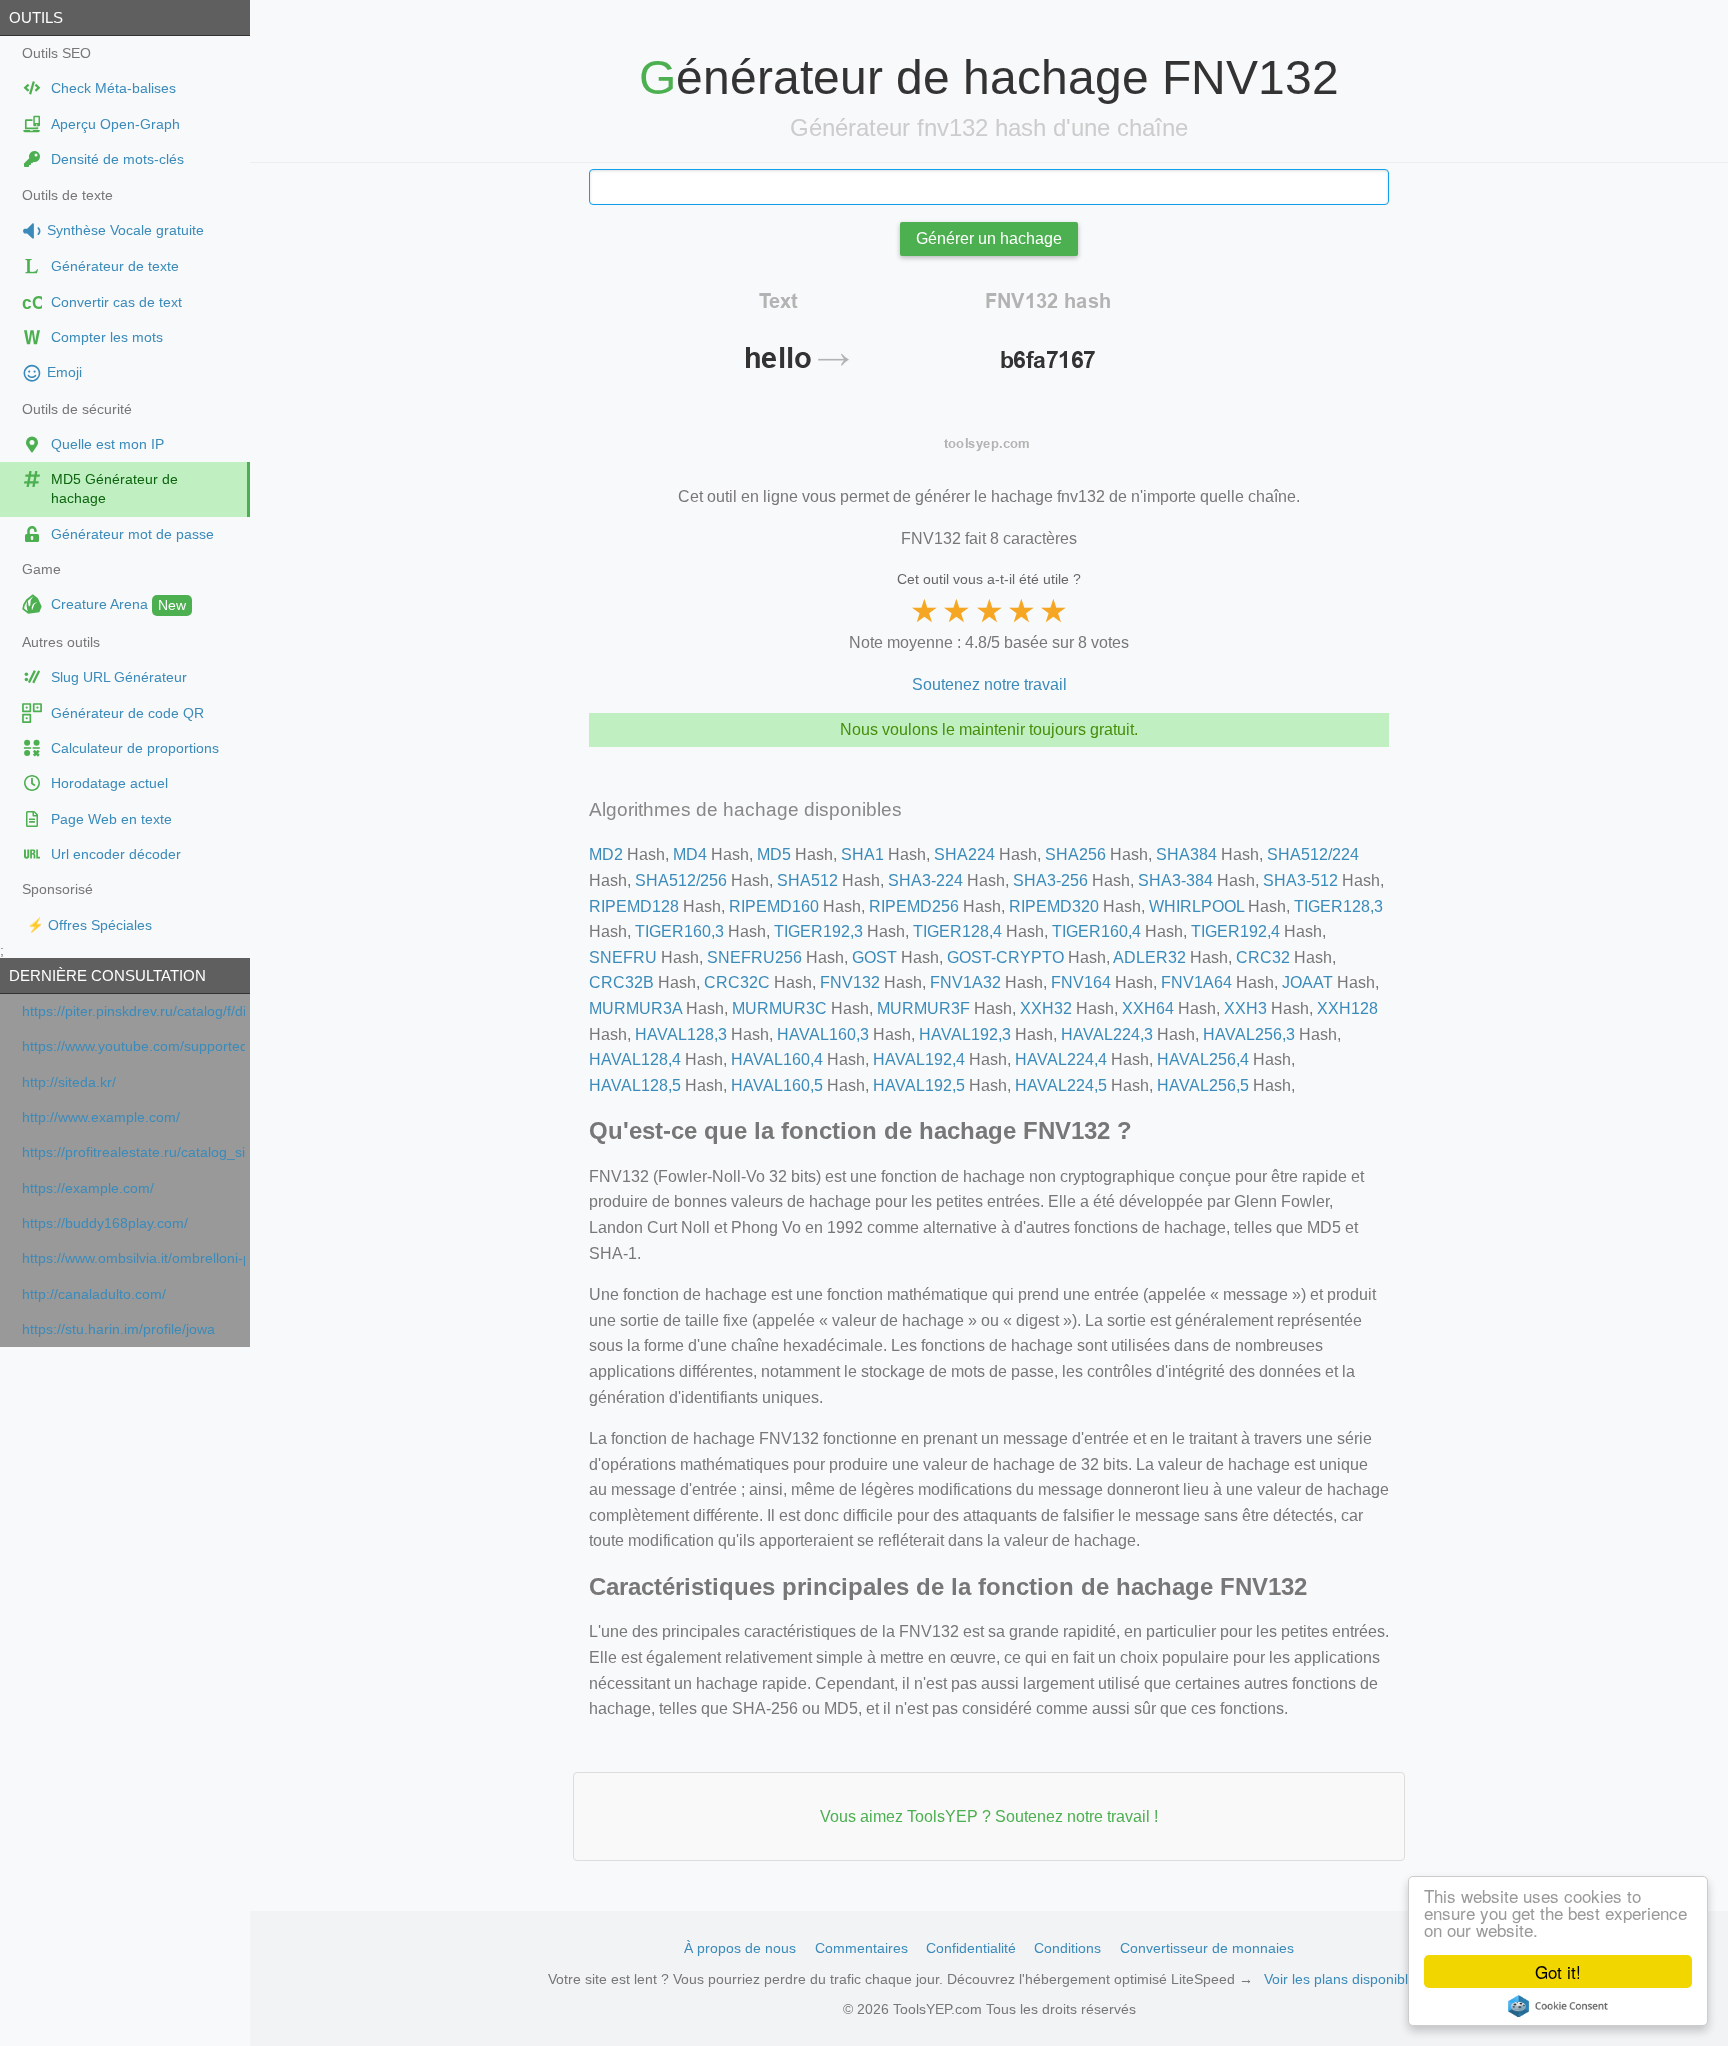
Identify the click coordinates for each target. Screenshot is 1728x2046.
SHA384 (1186, 854)
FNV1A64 (1196, 982)
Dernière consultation (107, 975)
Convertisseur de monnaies (1207, 1948)
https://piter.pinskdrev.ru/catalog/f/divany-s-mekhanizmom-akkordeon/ (133, 1011)
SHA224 (964, 854)
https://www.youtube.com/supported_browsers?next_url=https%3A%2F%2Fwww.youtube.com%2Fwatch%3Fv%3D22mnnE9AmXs (133, 1046)
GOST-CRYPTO (1005, 957)
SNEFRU (623, 957)
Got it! (1558, 1971)
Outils (36, 17)
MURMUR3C (779, 1008)
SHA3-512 (1300, 880)
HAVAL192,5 (919, 1085)
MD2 (606, 854)
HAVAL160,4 (777, 1059)
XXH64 (1148, 1008)
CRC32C (737, 982)
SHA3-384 (1175, 880)
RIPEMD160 (774, 906)
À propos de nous (740, 1948)
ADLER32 (1149, 957)
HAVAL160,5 (777, 1085)
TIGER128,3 (1338, 906)
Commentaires (861, 1948)
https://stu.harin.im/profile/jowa (118, 1329)
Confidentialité (971, 1948)
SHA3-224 (925, 880)
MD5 (774, 854)
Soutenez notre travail (989, 684)
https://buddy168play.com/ (105, 1223)
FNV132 (850, 982)
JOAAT (1307, 982)
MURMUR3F (923, 1008)
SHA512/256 (681, 880)
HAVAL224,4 (1061, 1059)
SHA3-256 (1050, 880)
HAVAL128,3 (681, 1034)
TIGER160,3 (679, 931)
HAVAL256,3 (1249, 1034)
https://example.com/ (88, 1188)
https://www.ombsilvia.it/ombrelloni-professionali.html (133, 1258)
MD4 (690, 854)
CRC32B (621, 982)
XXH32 (1046, 1008)
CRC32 (1263, 957)
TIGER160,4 (1096, 931)
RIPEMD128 (634, 906)
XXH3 (1245, 1008)
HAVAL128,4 (635, 1059)
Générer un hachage (989, 238)
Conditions (1067, 1948)
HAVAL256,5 (1203, 1085)
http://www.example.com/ (101, 1117)
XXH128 (1347, 1008)
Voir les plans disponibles (1343, 1979)
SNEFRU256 (754, 957)
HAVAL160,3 (823, 1034)
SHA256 (1075, 854)
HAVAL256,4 (1203, 1059)
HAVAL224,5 (1061, 1085)
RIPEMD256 (914, 906)
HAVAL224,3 (1107, 1034)
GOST (874, 957)
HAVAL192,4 (919, 1059)
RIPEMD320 (1054, 906)
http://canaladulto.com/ (94, 1294)
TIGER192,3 (818, 931)
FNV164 (1081, 982)
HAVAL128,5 (635, 1085)
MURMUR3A (635, 1008)
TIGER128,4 (957, 931)
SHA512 (807, 880)
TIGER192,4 (1235, 931)
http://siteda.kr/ (69, 1082)
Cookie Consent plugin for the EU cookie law (1558, 2006)
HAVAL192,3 (965, 1034)
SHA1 (862, 854)
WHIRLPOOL (1196, 906)
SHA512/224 (1313, 854)
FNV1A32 (965, 982)
